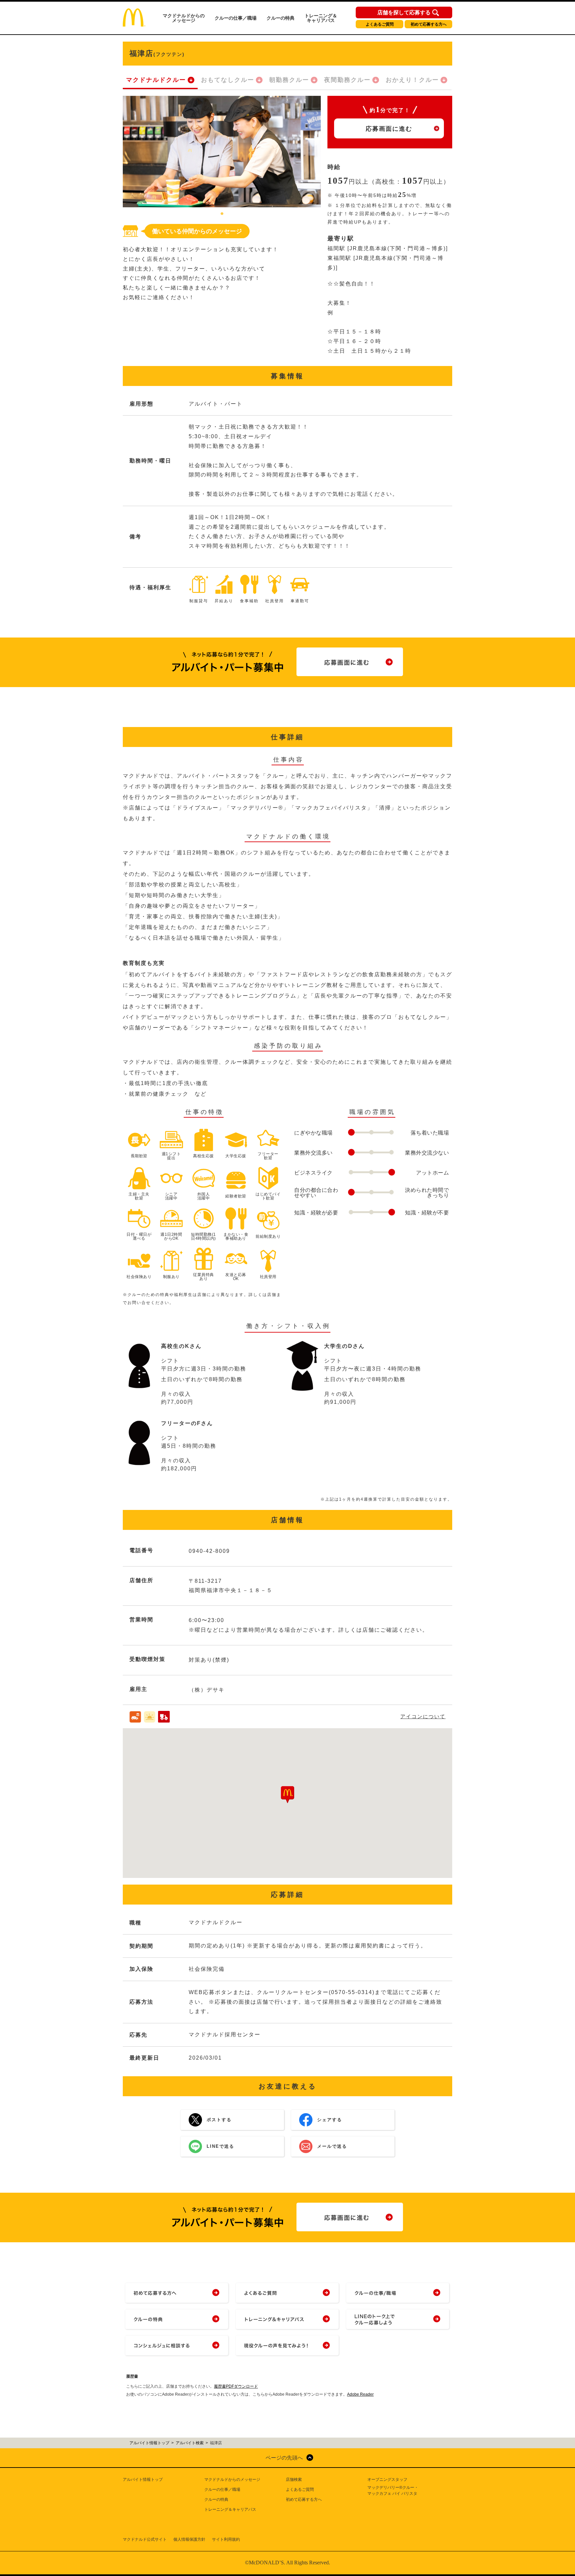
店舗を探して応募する (404, 13)
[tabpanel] (222, 152)
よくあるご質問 (380, 24)
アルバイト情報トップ (143, 2480)
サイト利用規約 (226, 2539)
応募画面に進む (389, 129)
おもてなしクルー (228, 80)
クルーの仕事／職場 (236, 18)
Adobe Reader (360, 2394)
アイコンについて (423, 1716)
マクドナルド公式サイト (145, 2539)
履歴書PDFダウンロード (236, 2386)
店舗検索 (294, 2480)
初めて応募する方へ (429, 24)
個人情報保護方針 (189, 2539)
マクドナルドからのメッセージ (184, 18)
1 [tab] (222, 214)
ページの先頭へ (284, 2458)
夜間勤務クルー (347, 80)
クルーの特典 (281, 18)
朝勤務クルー (289, 80)
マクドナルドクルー (156, 80)
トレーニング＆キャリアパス (321, 18)
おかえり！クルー (412, 80)
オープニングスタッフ (387, 2480)
